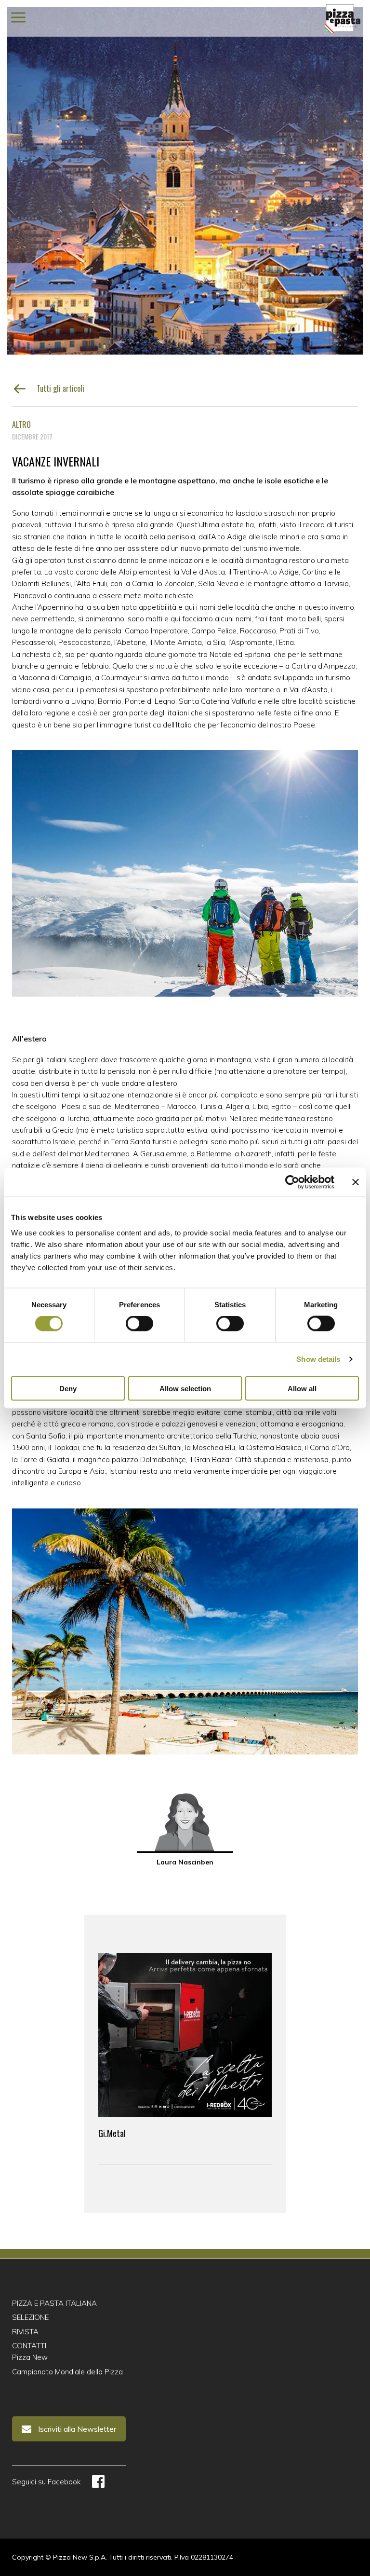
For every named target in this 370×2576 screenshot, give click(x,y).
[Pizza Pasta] (343, 18)
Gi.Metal (112, 2133)
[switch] (139, 1324)
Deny (68, 1388)
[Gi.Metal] (185, 2035)
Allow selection (185, 1388)
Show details (318, 1359)
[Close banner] (356, 1182)
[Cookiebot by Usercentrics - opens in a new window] (292, 1182)
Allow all (302, 1388)
